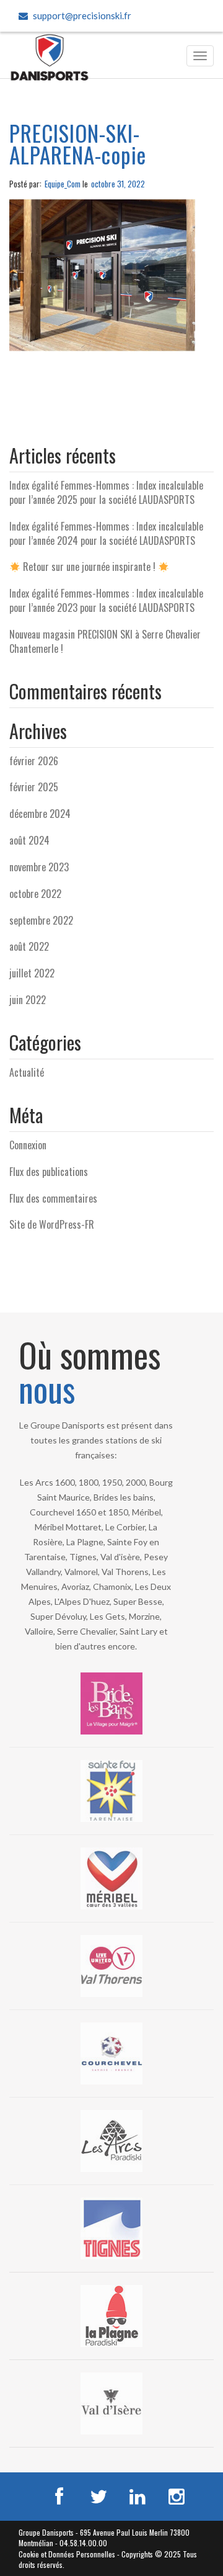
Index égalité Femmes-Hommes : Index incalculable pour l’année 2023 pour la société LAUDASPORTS (106, 600)
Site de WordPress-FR (52, 1224)
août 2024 (29, 840)
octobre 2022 (35, 894)
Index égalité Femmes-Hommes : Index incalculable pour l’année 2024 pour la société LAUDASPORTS (106, 533)
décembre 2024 (40, 814)
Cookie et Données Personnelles (67, 2554)
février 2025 (34, 787)
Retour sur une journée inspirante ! (89, 567)
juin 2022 (28, 1000)
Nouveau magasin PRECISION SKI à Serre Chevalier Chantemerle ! (105, 641)
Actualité (27, 1072)
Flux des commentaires (53, 1198)
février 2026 (34, 761)
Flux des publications (49, 1172)
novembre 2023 (39, 867)
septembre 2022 (41, 920)
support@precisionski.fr (82, 16)
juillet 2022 (32, 973)
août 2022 (29, 946)
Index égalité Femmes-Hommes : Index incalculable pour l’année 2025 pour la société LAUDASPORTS (106, 492)
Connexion (28, 1145)
